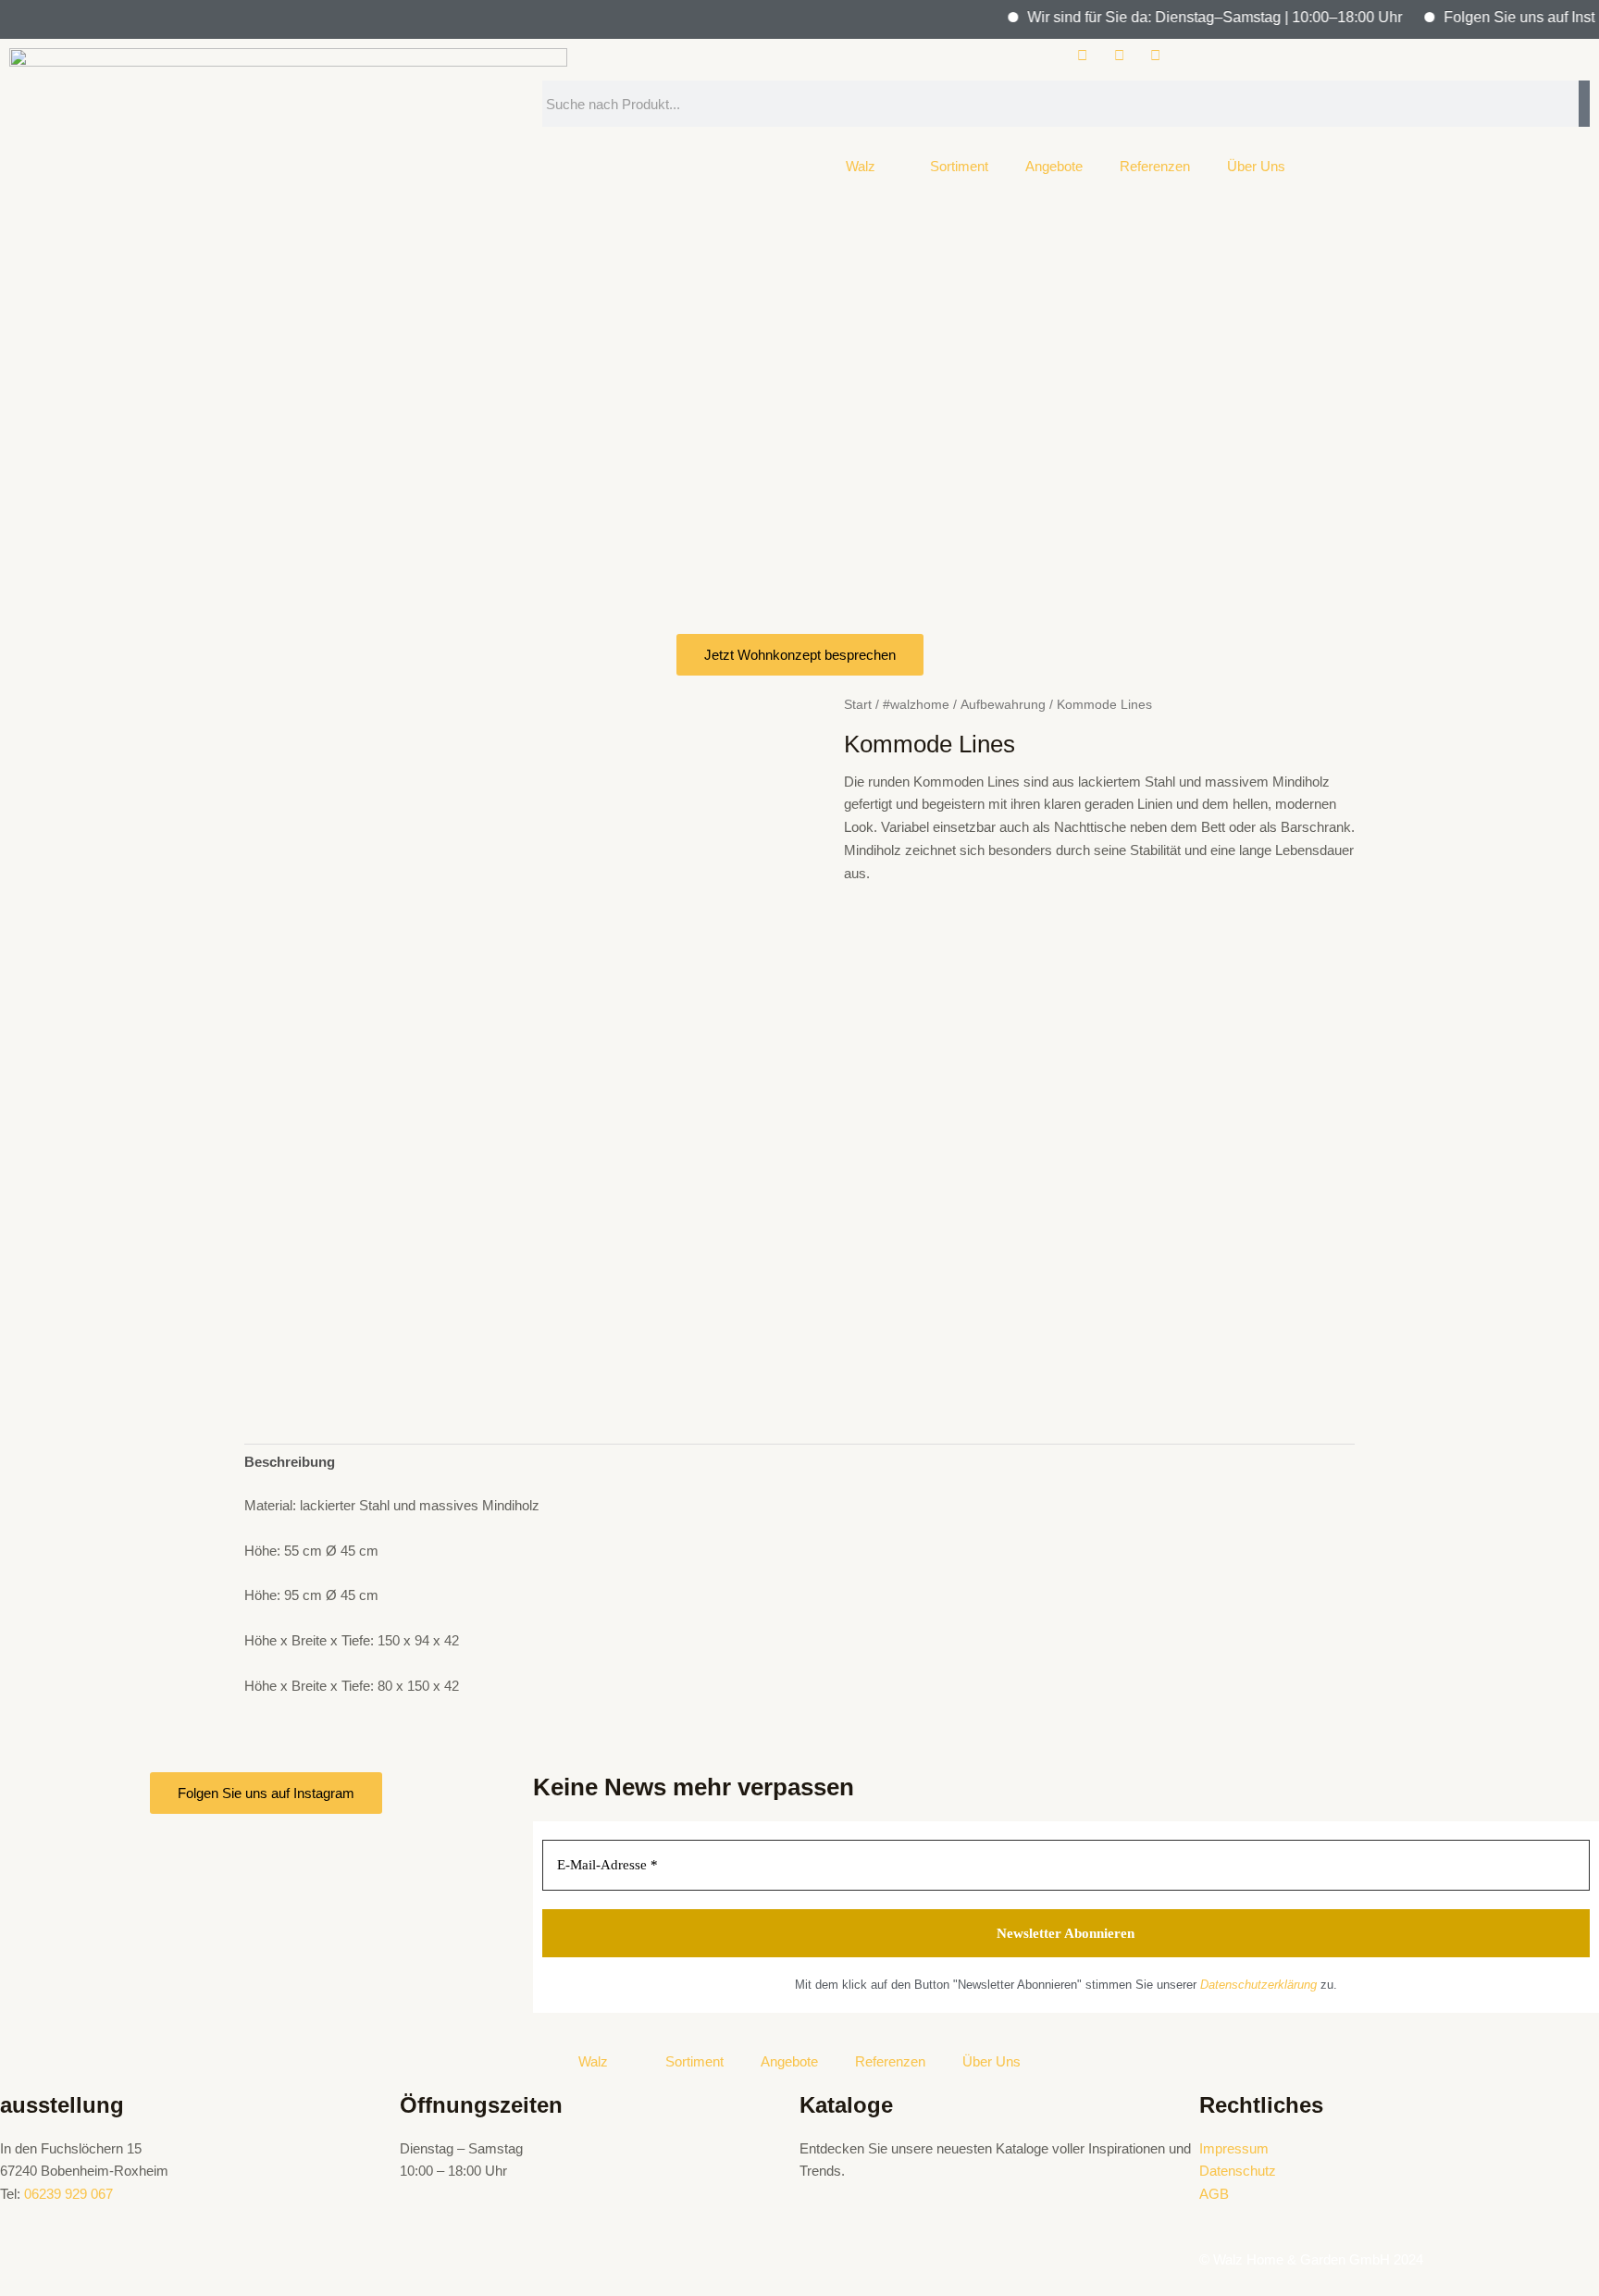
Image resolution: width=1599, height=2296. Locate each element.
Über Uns (1256, 166)
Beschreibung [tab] (290, 1462)
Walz (861, 166)
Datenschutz (1238, 2171)
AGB (1214, 2194)
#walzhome (916, 705)
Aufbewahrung (1003, 705)
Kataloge (846, 2105)
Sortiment (959, 166)
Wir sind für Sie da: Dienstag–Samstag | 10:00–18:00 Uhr (1186, 17)
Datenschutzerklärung (1258, 1985)
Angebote (1054, 166)
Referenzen (1155, 166)
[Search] (1584, 104)
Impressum (1234, 2148)
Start (858, 705)
